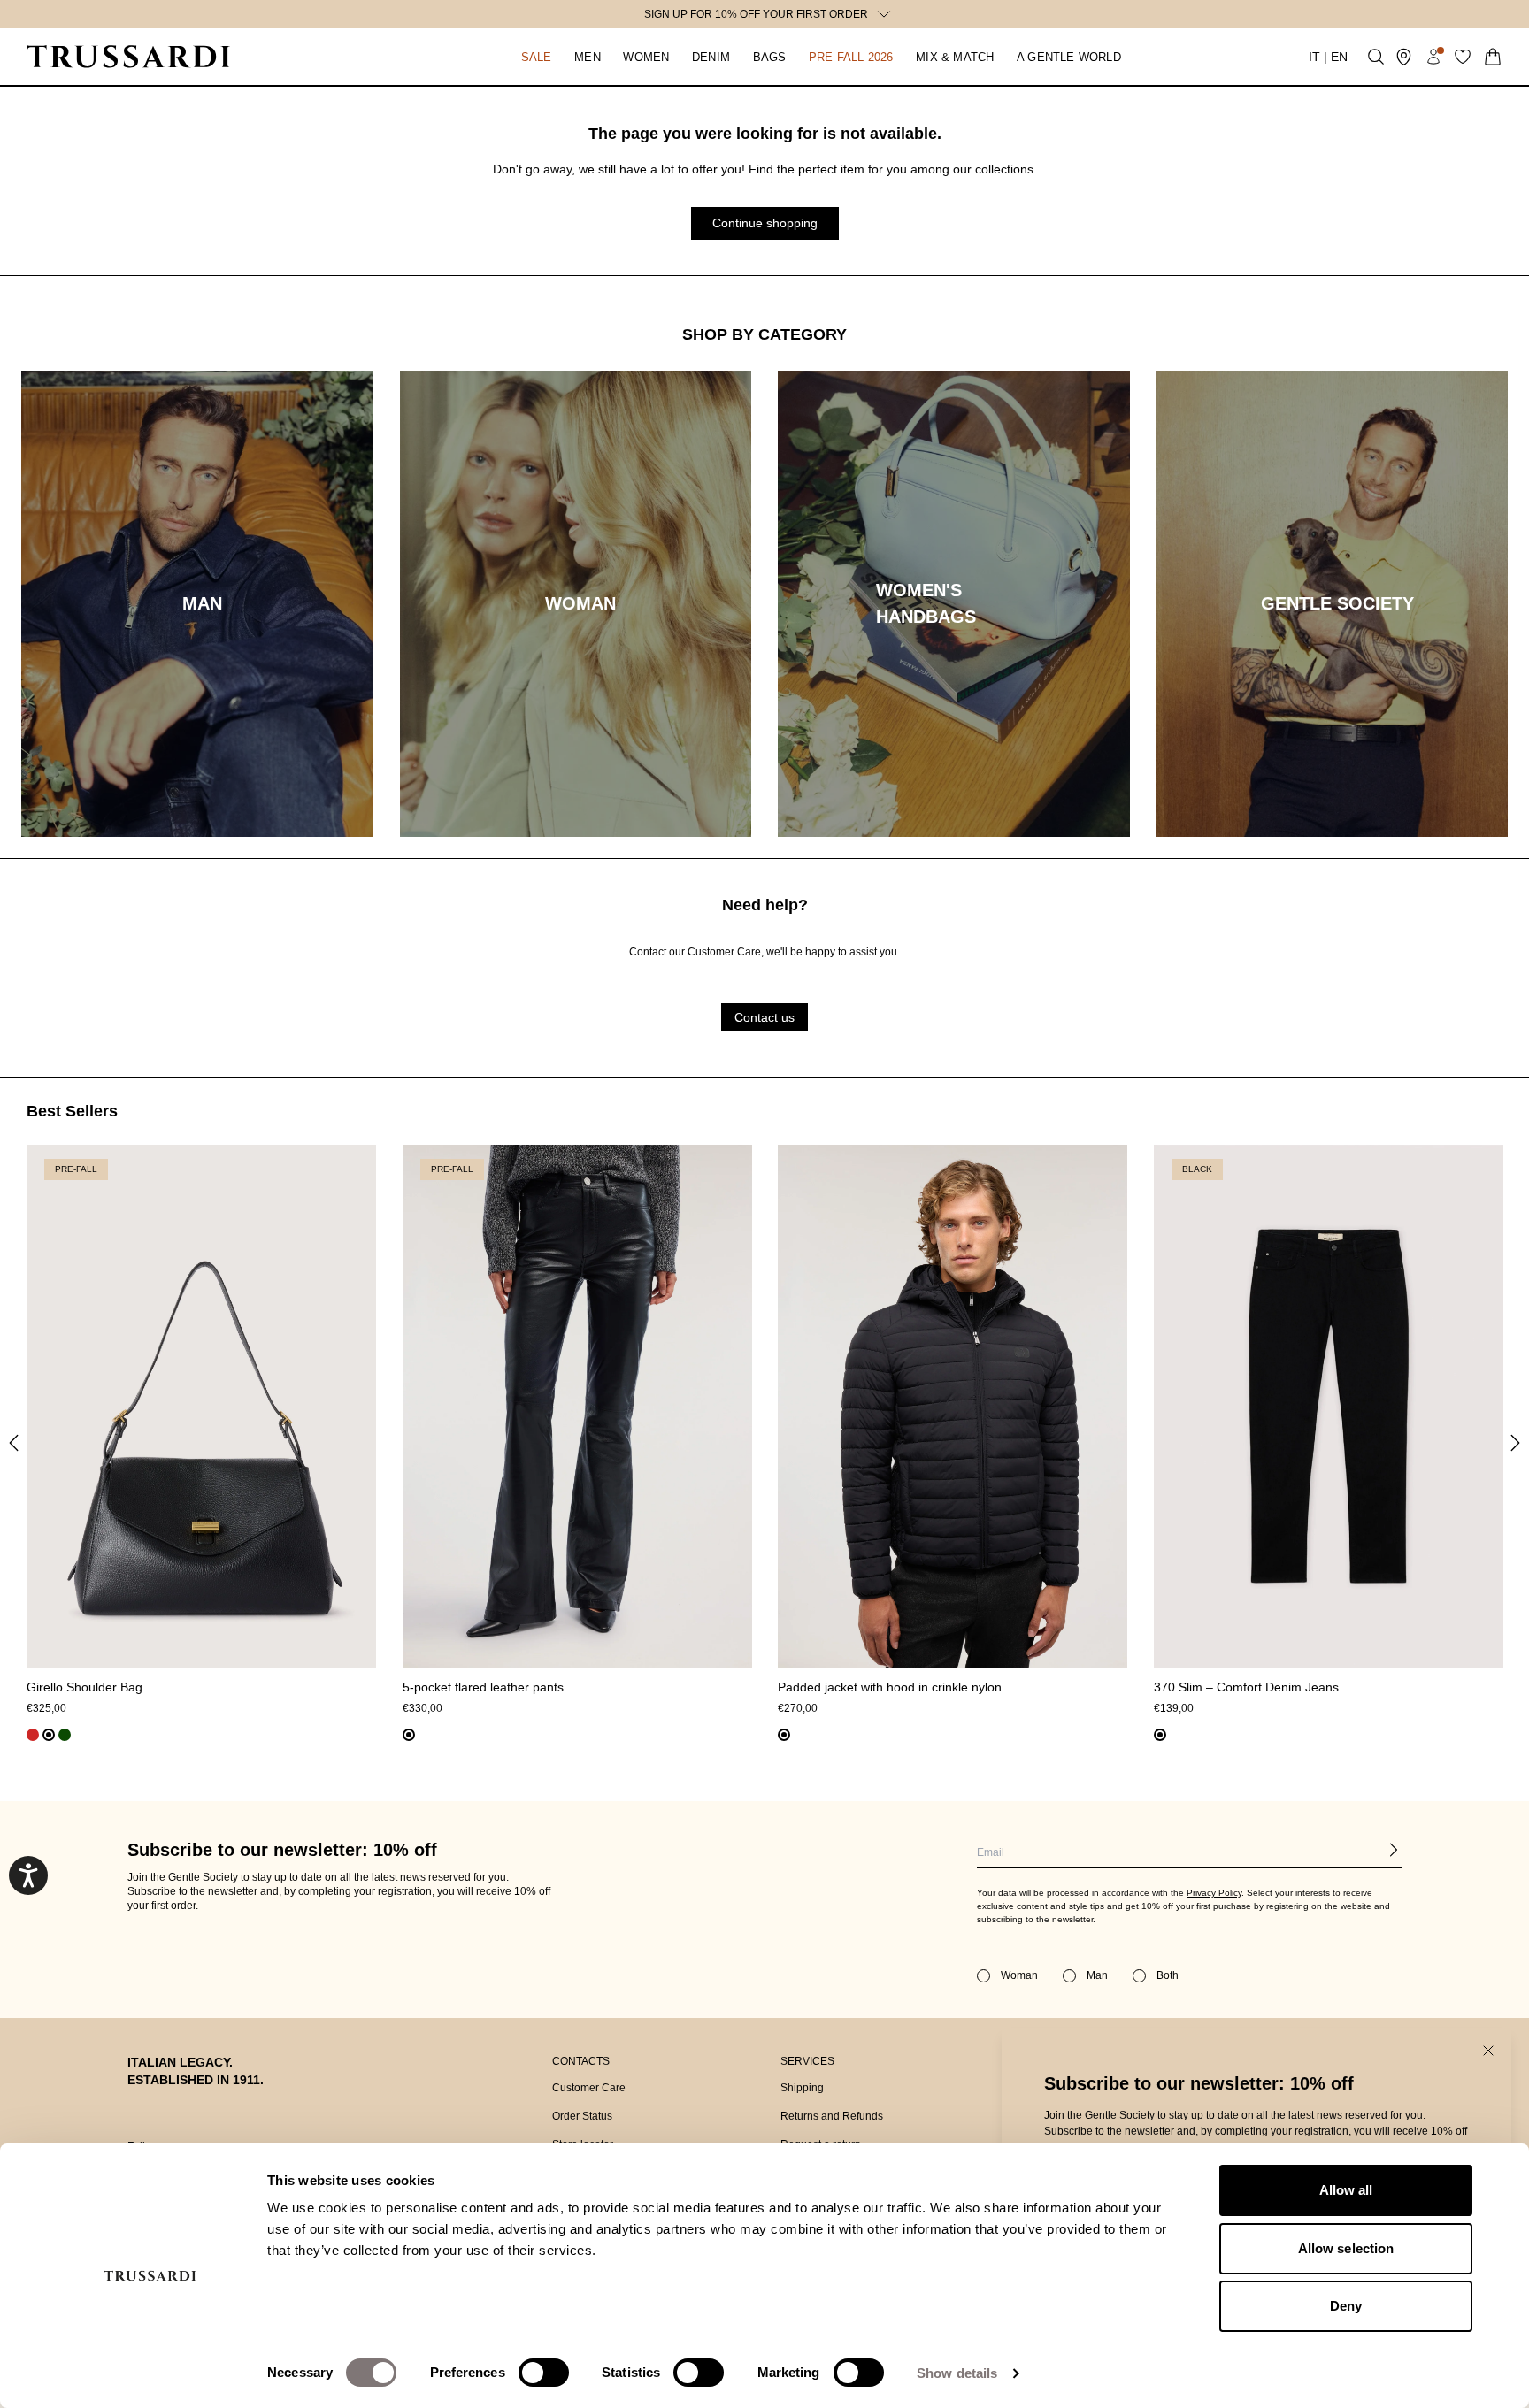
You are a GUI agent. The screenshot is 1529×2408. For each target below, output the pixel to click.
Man (1097, 1975)
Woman (1019, 1975)
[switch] (544, 2373)
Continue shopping (765, 223)
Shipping (802, 2088)
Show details (957, 2373)
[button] (536, 57)
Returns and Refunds (832, 2116)
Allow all (1346, 2190)
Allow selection (1346, 2248)
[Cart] (1493, 57)
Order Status (582, 2116)
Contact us (764, 1016)
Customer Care (589, 2088)
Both (1168, 1975)
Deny (1346, 2306)
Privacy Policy (1214, 1893)
